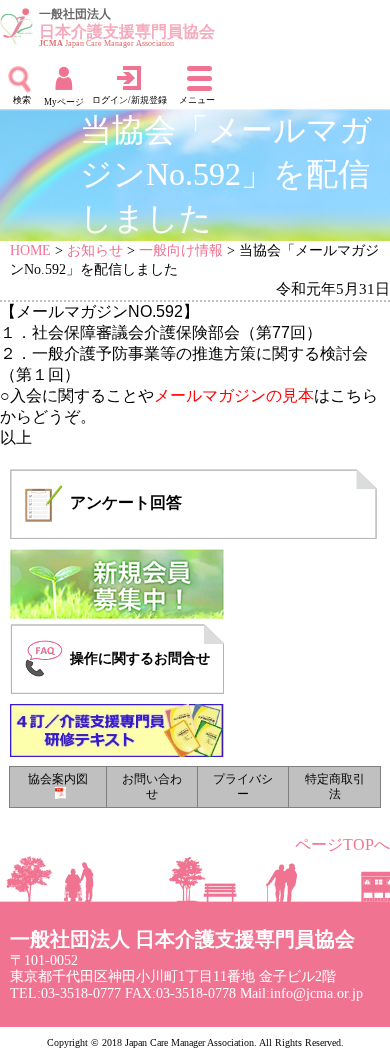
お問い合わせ (152, 787)
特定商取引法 (335, 787)
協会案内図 (58, 779)
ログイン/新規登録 (129, 100)
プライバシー (243, 787)
